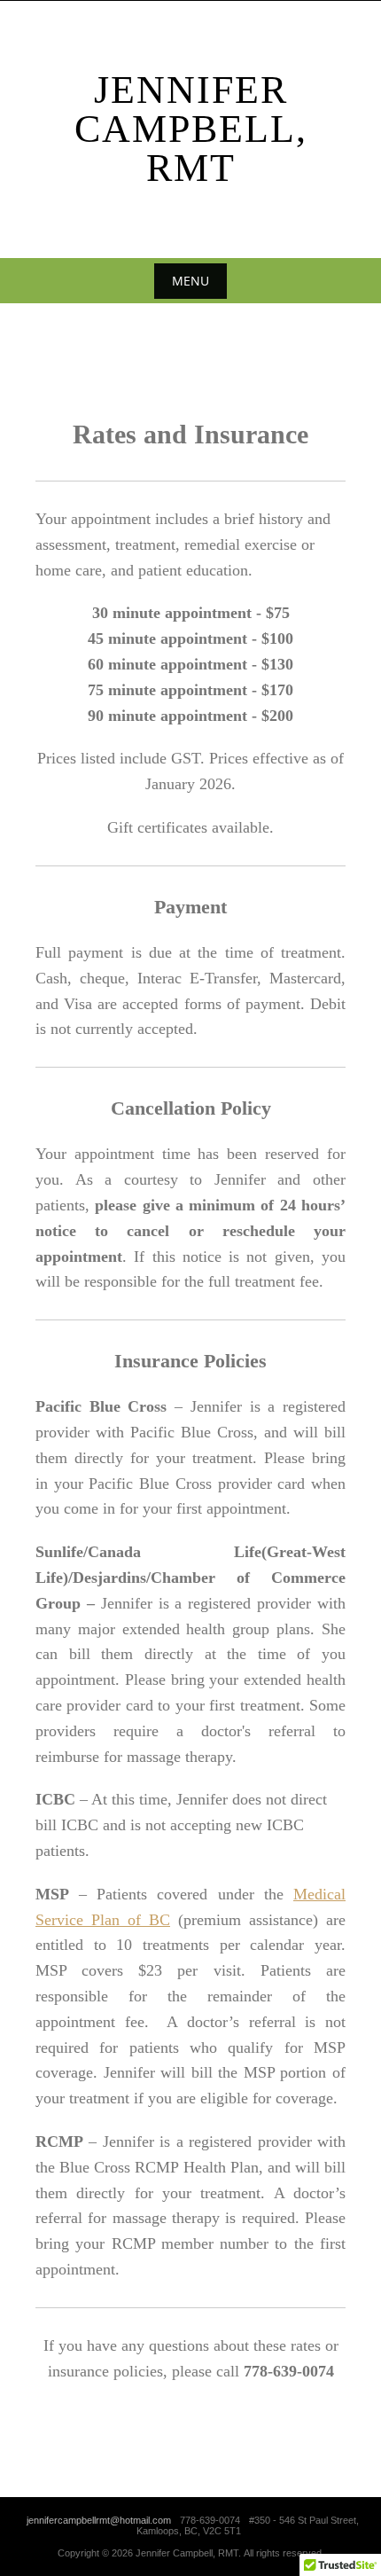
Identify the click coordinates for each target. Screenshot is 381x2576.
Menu (190, 281)
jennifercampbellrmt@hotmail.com (99, 2520)
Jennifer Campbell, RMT (191, 129)
